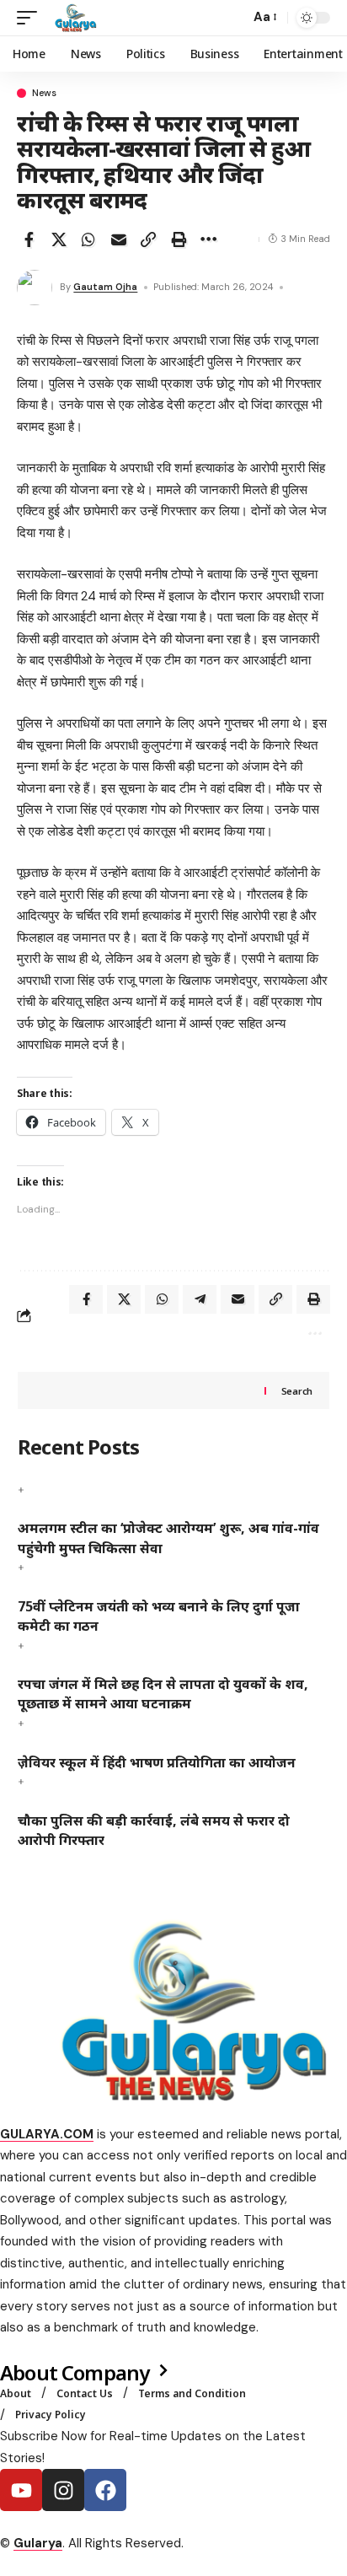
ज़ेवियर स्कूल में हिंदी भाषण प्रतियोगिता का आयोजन (157, 1762)
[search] (233, 18)
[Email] (119, 239)
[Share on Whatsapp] (88, 239)
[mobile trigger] (31, 18)
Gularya (38, 2543)
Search (297, 1391)
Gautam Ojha (105, 287)
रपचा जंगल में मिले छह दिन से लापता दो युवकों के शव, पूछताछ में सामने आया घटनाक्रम (163, 1694)
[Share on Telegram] (200, 1299)
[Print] (179, 239)
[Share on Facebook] (29, 239)
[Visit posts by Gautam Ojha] (35, 288)
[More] (208, 239)
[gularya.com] (72, 18)
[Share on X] (59, 239)
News (44, 93)
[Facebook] (105, 2490)
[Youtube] (21, 2490)
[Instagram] (63, 2490)
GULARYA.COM (47, 2134)
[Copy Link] (148, 239)
